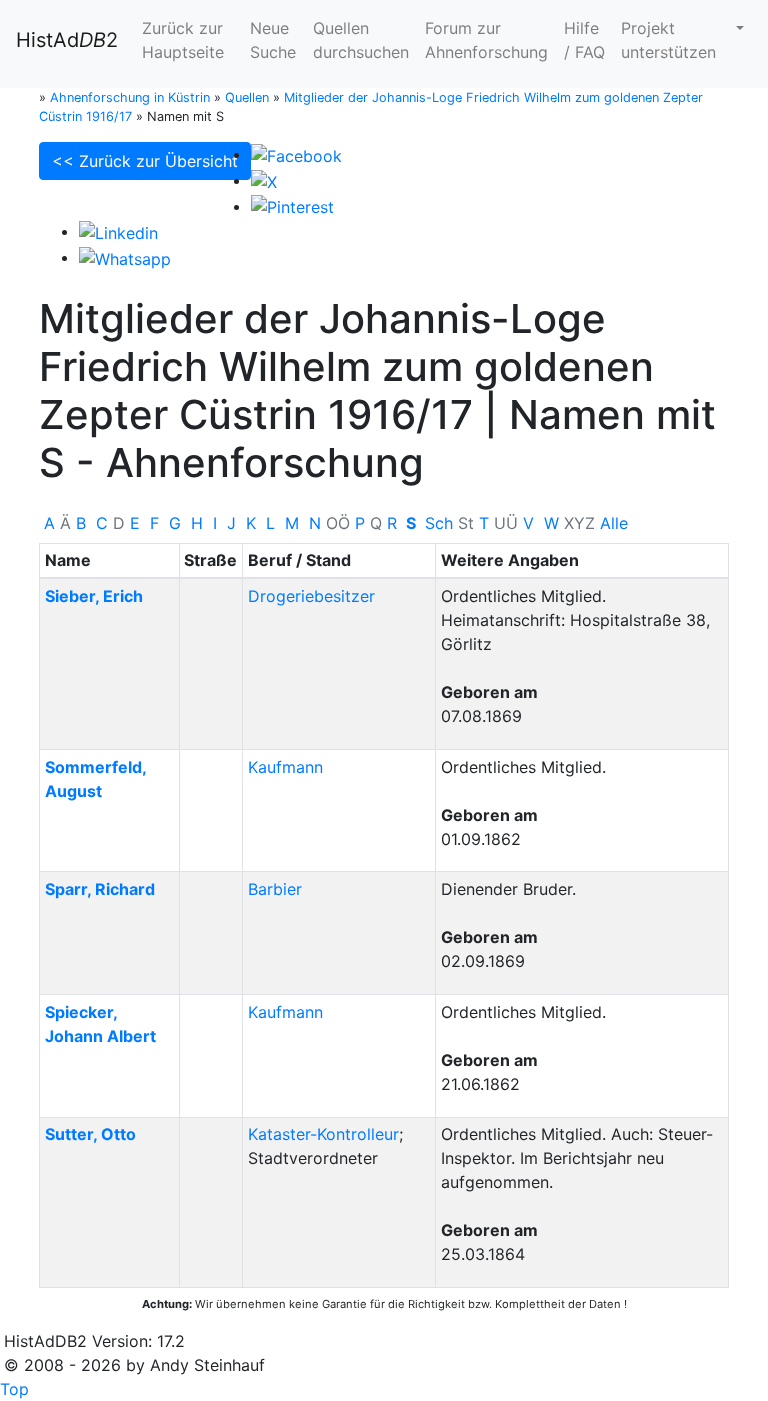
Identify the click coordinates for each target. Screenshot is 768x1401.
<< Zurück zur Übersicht (145, 161)
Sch (439, 523)
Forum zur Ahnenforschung (486, 40)
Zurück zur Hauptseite (183, 40)
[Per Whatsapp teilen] (125, 257)
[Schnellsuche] (738, 28)
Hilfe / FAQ (584, 40)
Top (14, 1389)
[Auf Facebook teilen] (296, 154)
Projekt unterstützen (668, 40)
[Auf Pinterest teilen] (292, 206)
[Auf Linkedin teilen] (118, 231)
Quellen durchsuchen (361, 40)
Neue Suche (273, 40)
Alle (614, 523)
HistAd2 (67, 40)
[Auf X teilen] (264, 180)
